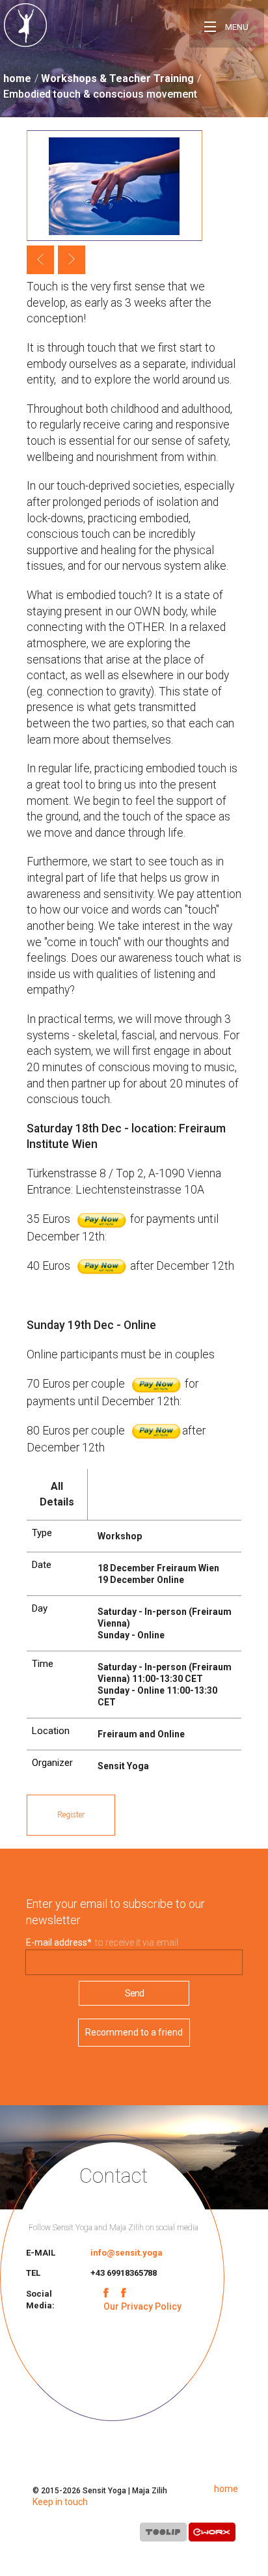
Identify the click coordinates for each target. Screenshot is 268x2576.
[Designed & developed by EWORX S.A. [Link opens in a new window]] (212, 2535)
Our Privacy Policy (142, 2306)
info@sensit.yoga (127, 2253)
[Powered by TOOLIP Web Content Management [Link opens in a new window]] (163, 2535)
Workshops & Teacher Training (117, 78)
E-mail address (59, 1942)
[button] (40, 260)
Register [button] (71, 1815)
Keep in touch (60, 2502)
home (17, 78)
